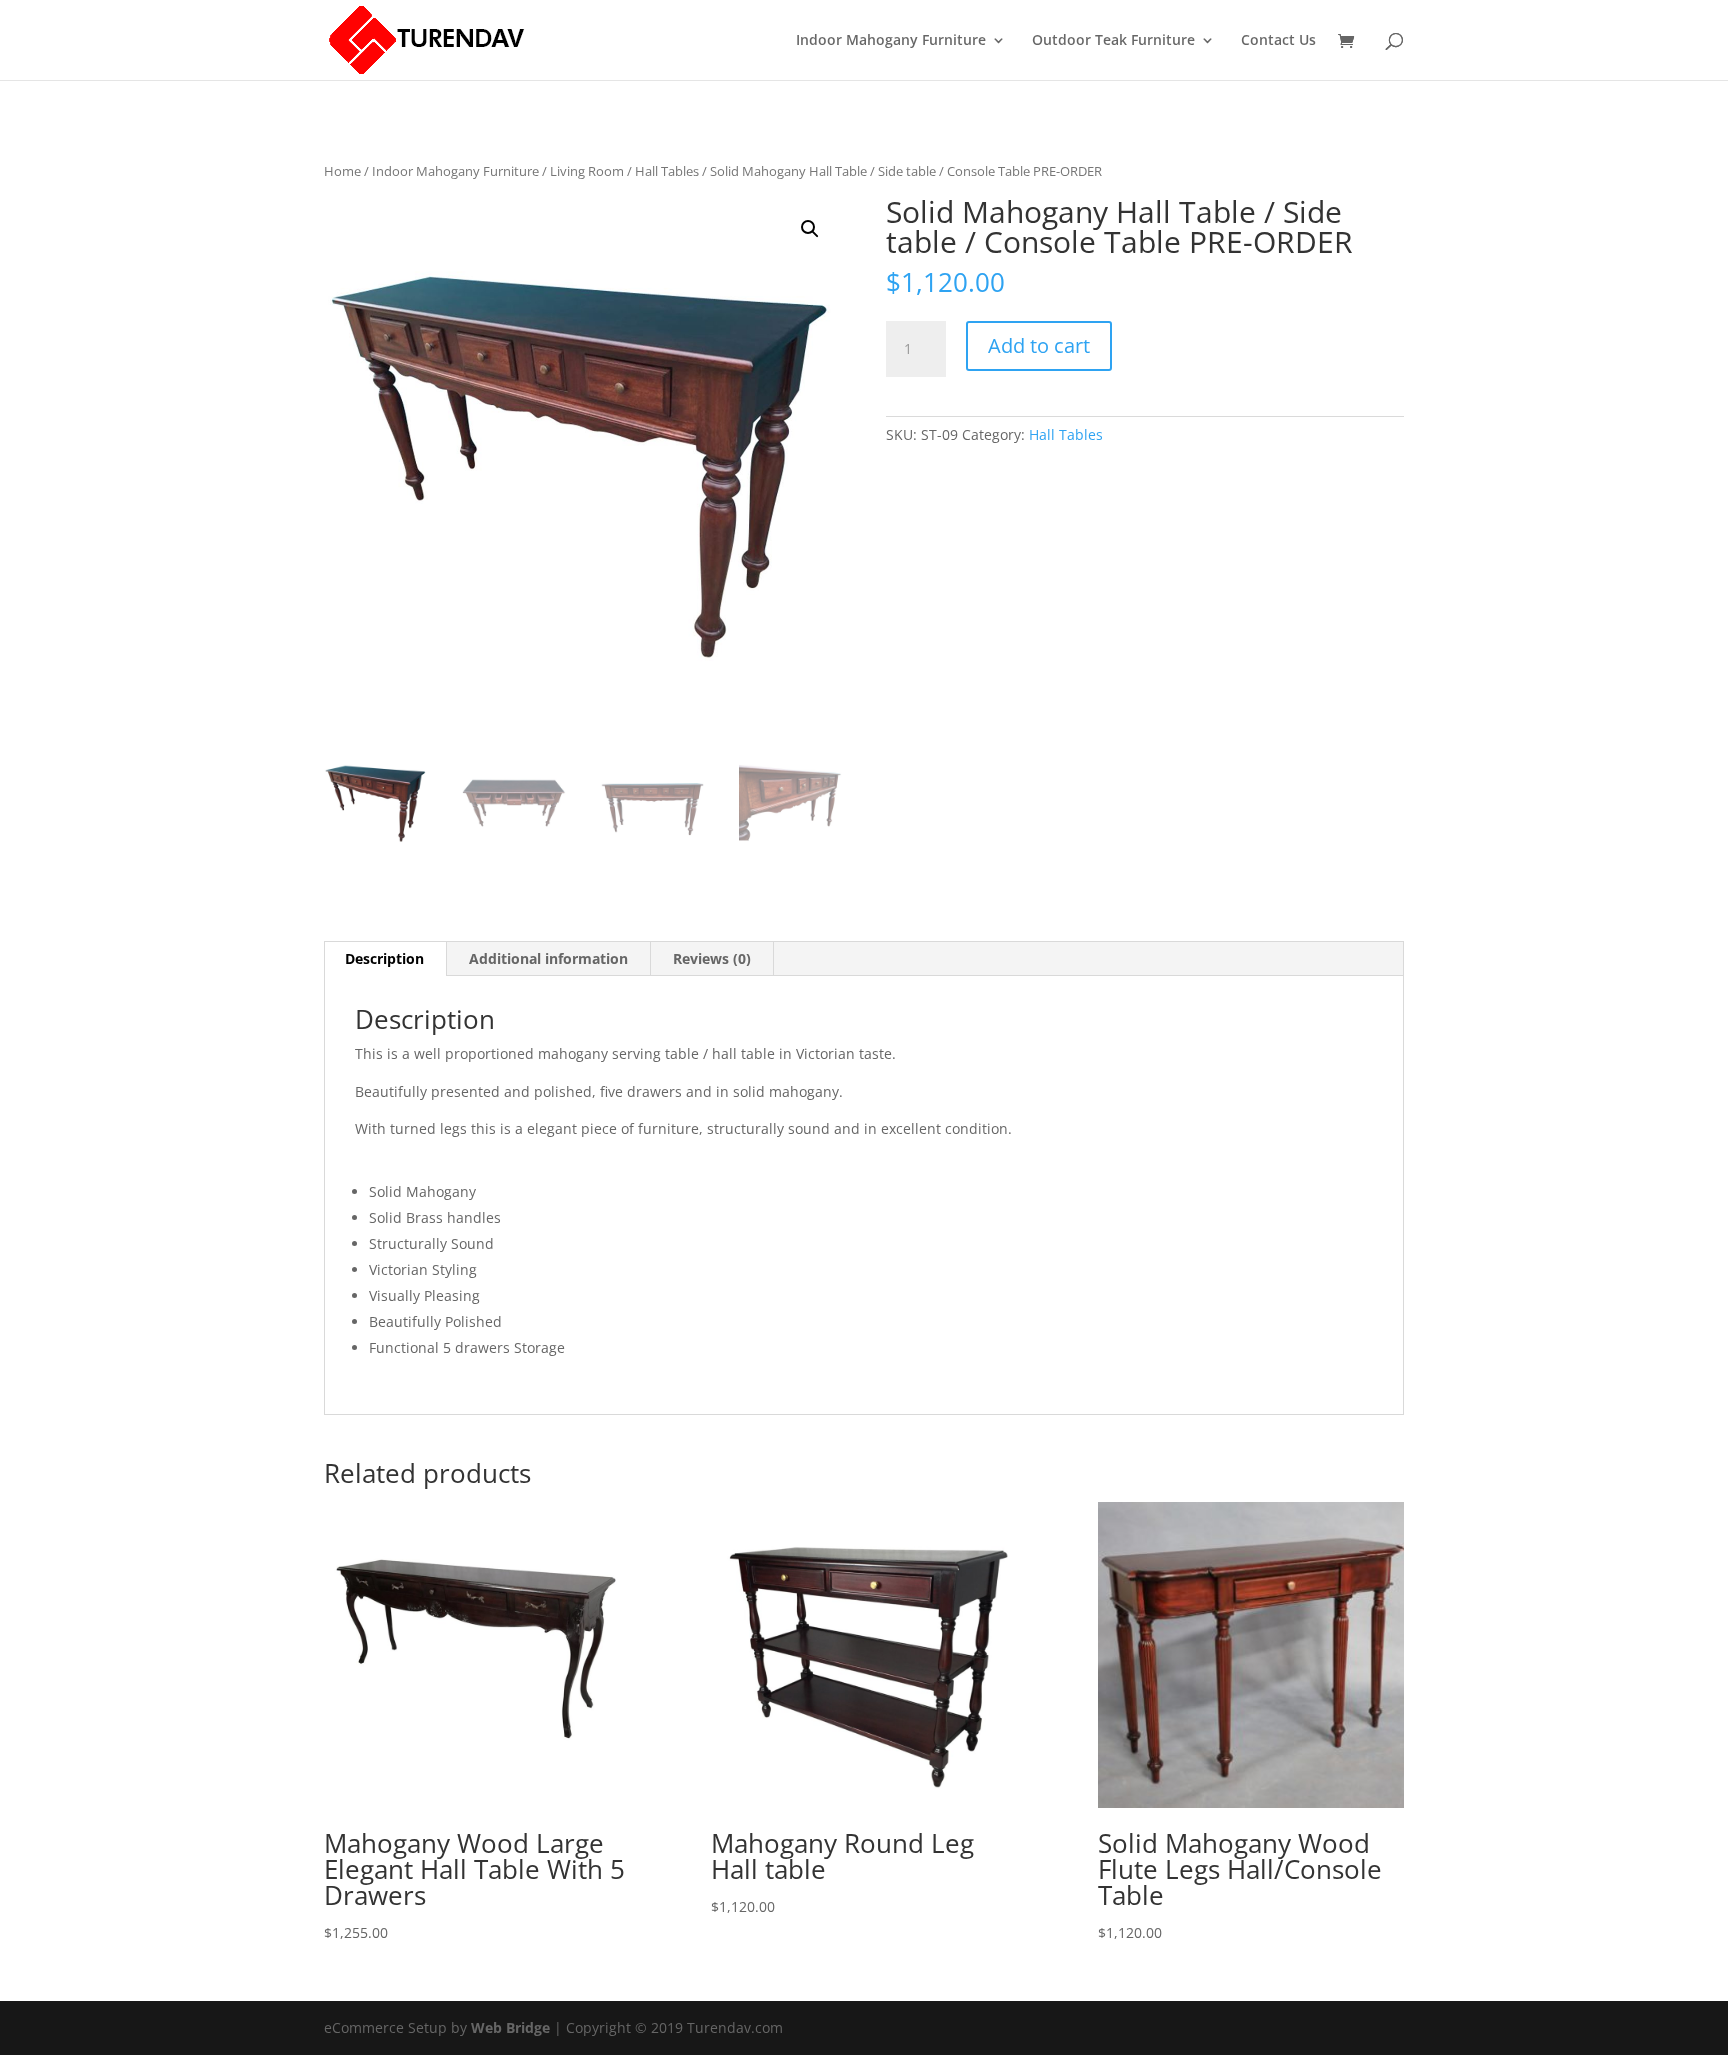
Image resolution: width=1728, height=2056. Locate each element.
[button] (810, 229)
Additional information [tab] (548, 958)
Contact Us (1278, 41)
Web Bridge (510, 2027)
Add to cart (1039, 345)
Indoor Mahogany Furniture (891, 41)
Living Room (587, 171)
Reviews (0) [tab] (712, 958)
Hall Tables (667, 171)
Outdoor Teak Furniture (1113, 41)
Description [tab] (384, 958)
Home (342, 171)
